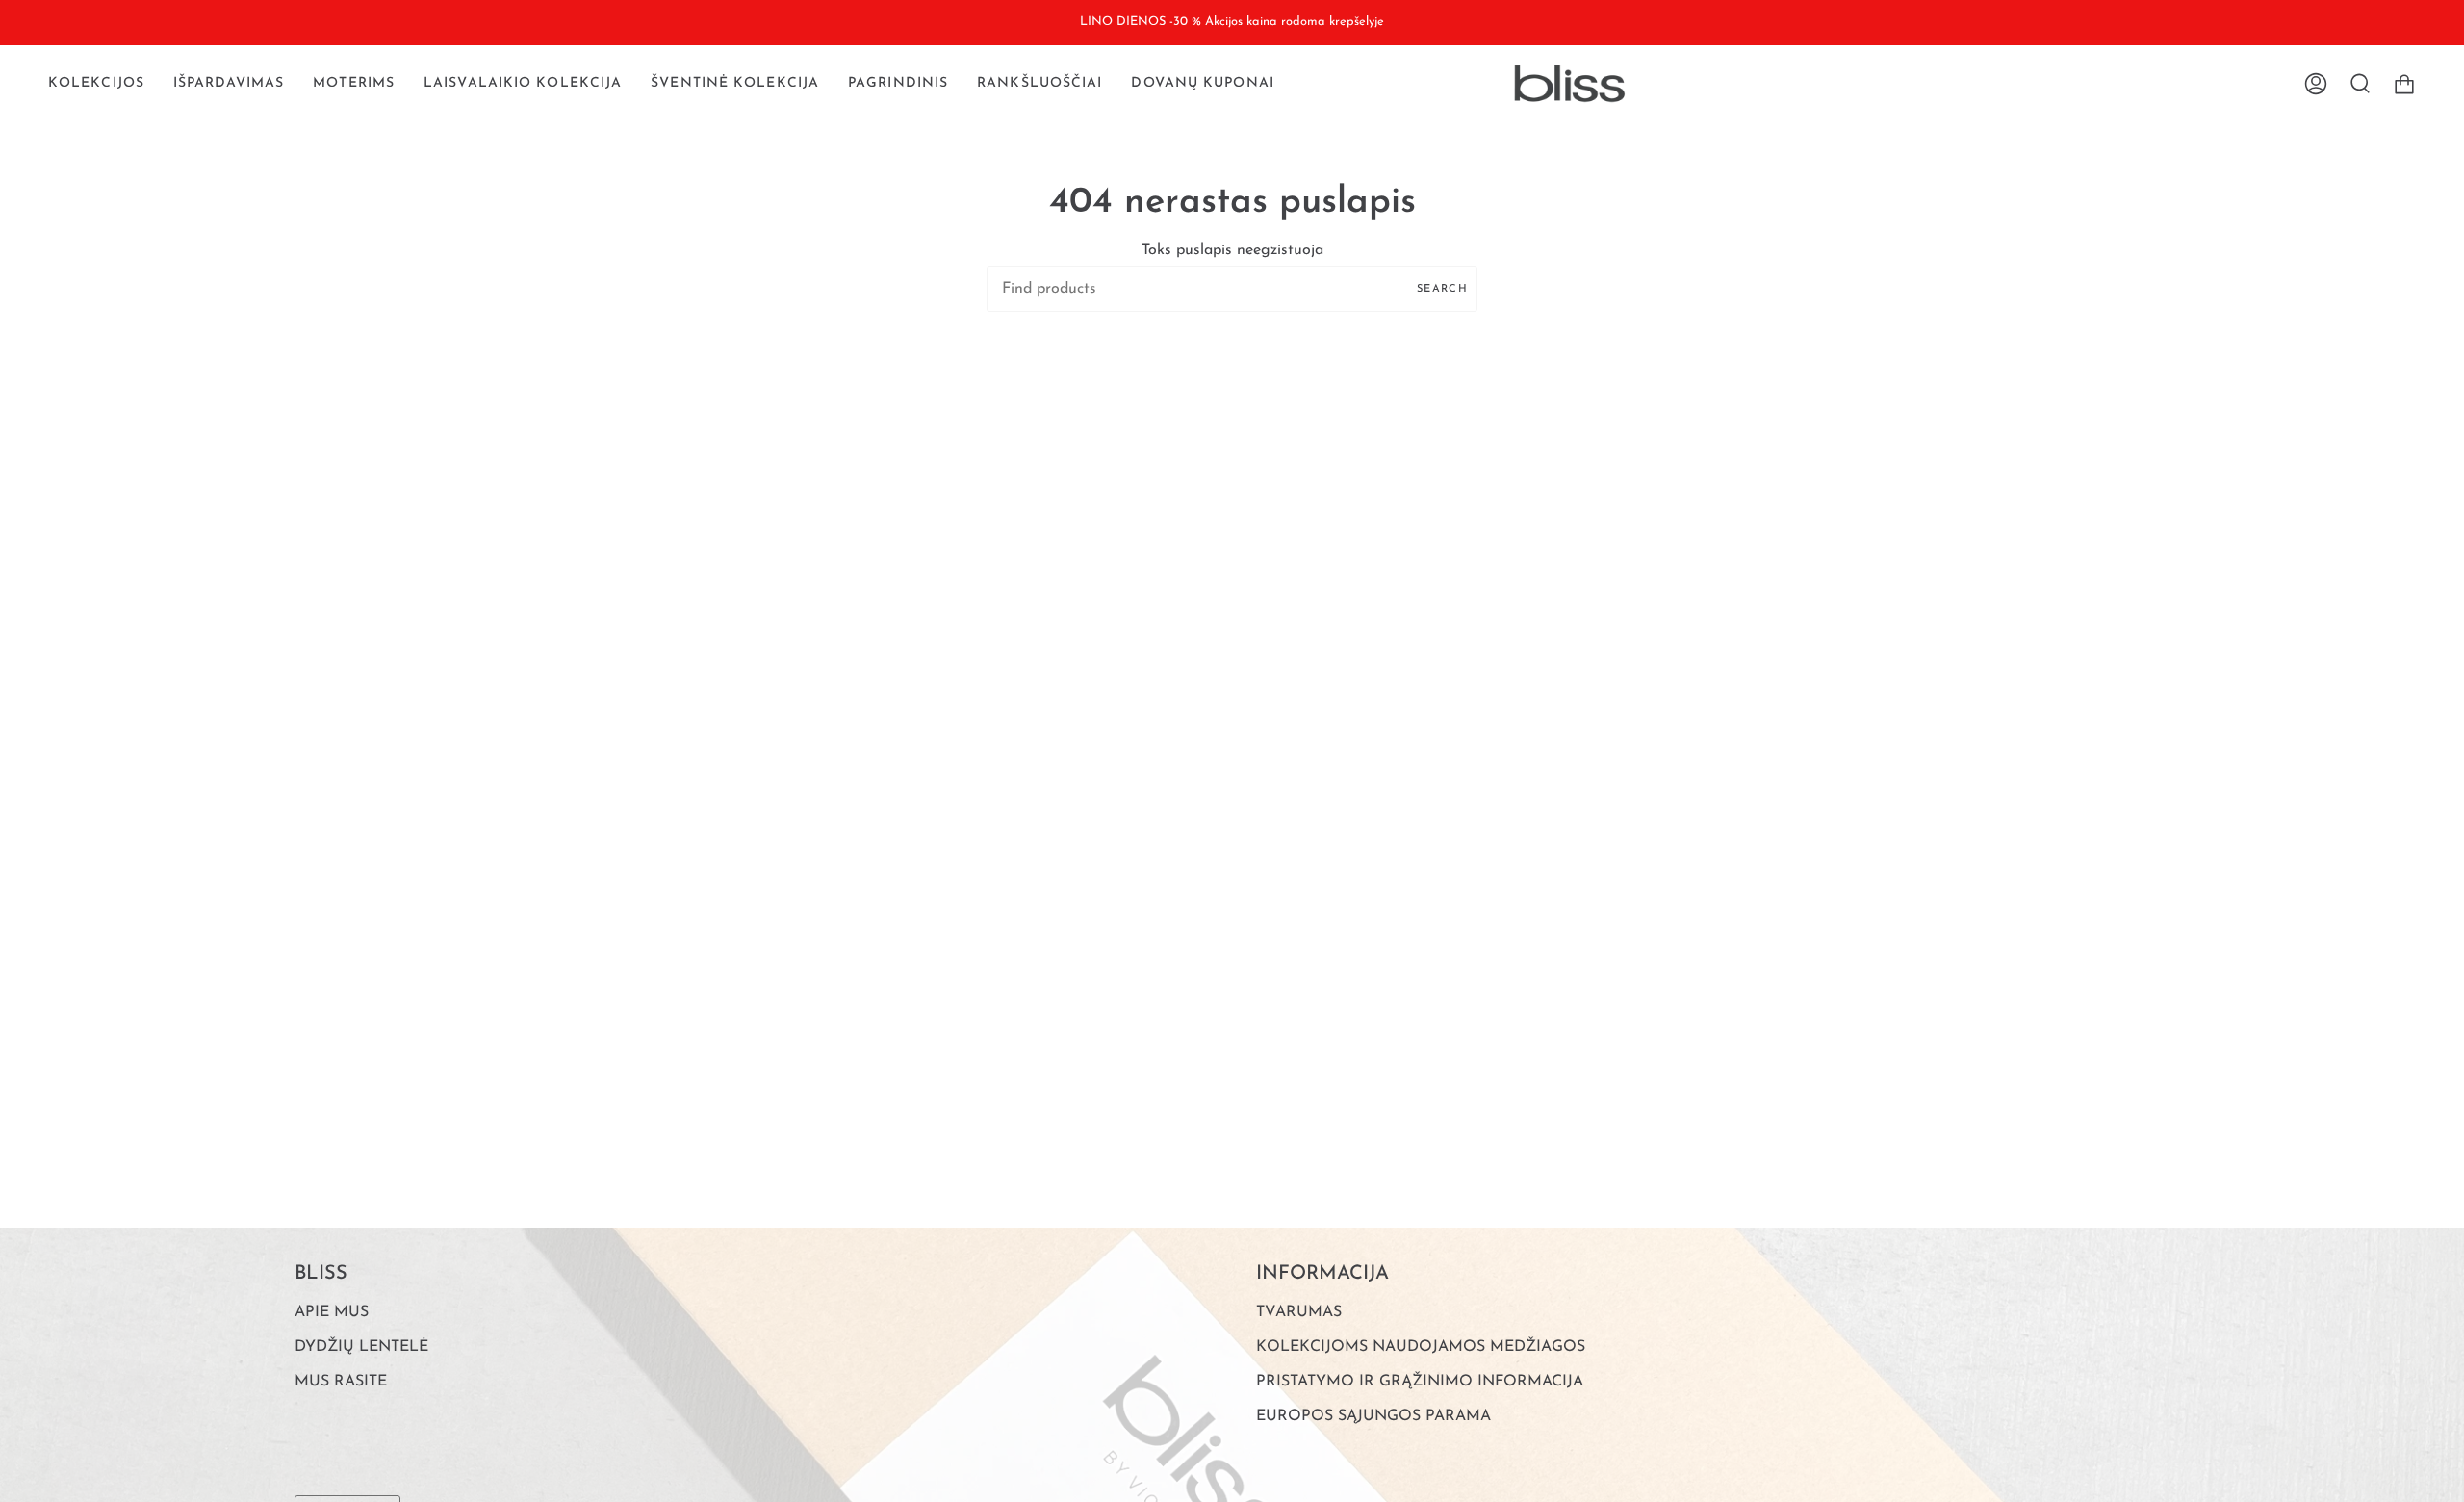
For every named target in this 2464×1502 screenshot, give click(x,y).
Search (1442, 289)
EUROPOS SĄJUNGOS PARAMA (1373, 1416)
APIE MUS (332, 1312)
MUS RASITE (341, 1382)
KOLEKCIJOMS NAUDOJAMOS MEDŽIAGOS (1421, 1347)
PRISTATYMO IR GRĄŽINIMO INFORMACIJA (1420, 1382)
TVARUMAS (1299, 1312)
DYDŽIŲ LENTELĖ (361, 1347)
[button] (96, 84)
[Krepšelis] (2404, 84)
